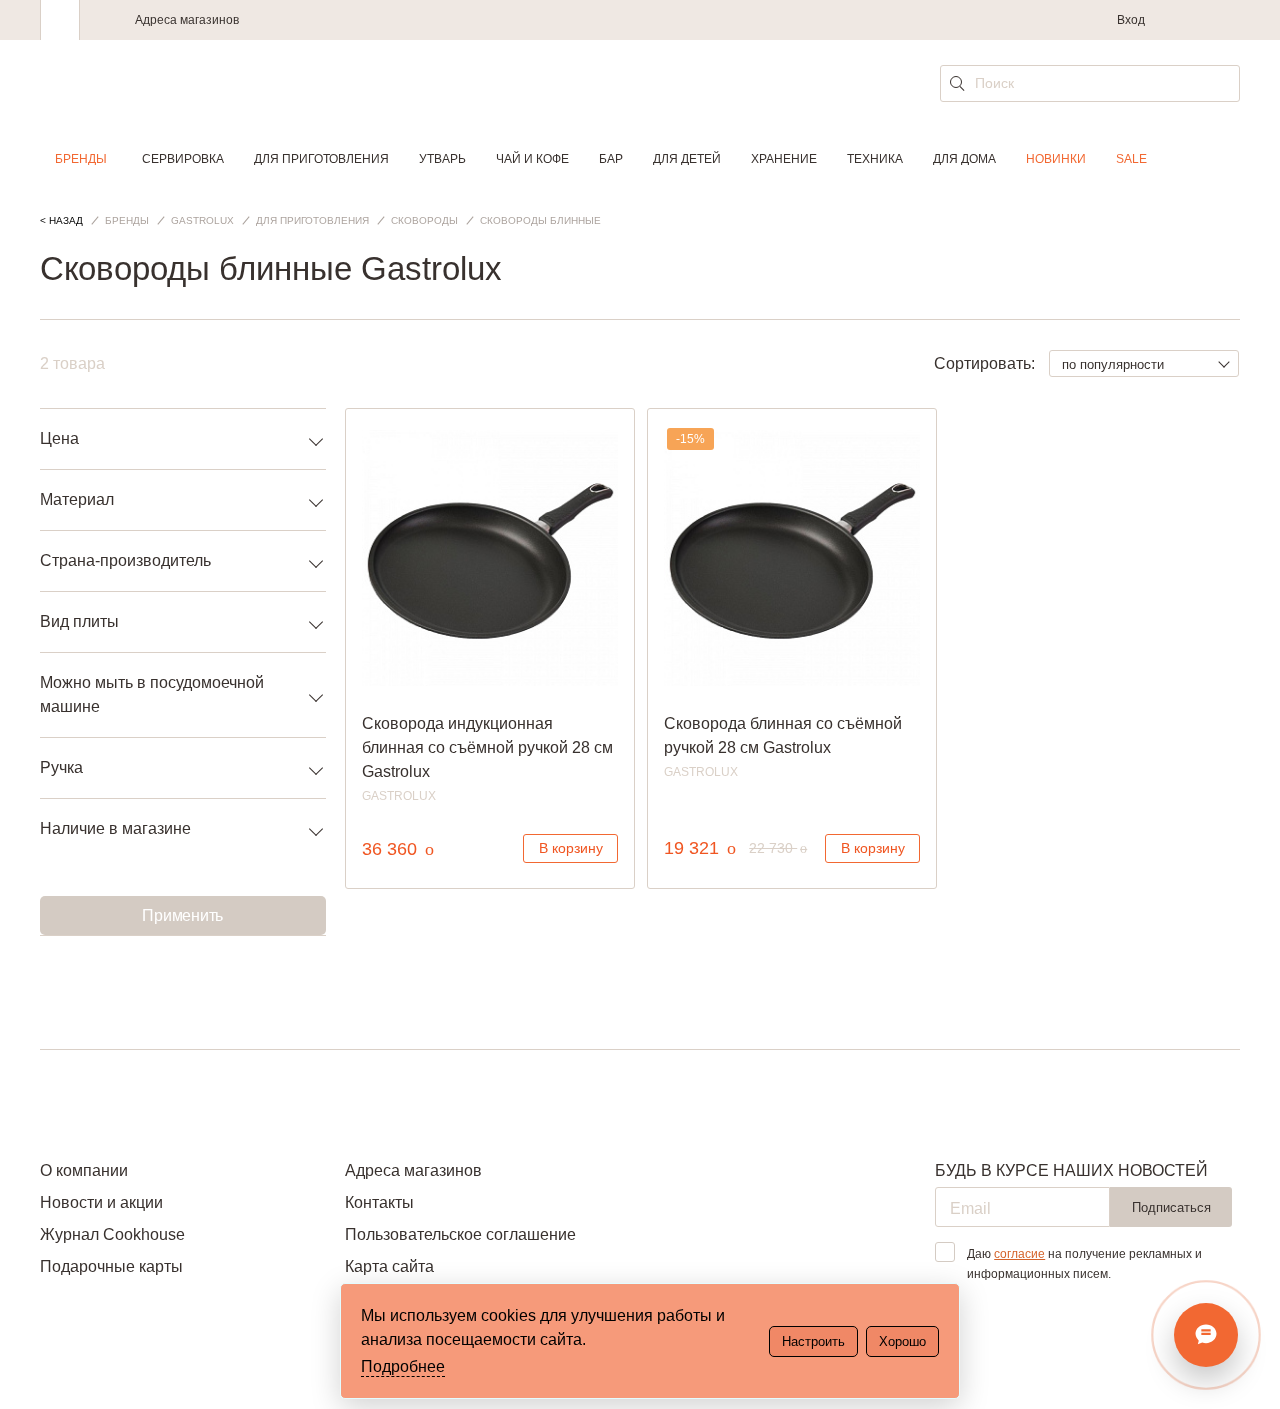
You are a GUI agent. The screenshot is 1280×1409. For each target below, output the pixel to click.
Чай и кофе (532, 159)
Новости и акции (101, 1202)
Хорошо (902, 1341)
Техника (875, 159)
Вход (1131, 20)
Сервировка (183, 159)
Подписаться (1171, 1207)
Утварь (442, 159)
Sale (1131, 159)
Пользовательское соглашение (460, 1234)
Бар (611, 159)
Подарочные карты (111, 1266)
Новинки (1056, 159)
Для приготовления (321, 159)
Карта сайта (389, 1266)
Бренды (81, 159)
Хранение (784, 159)
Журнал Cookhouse (112, 1234)
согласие (1019, 1254)
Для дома (964, 159)
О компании (84, 1170)
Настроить (813, 1341)
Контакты (379, 1202)
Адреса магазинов (187, 20)
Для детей (687, 159)
